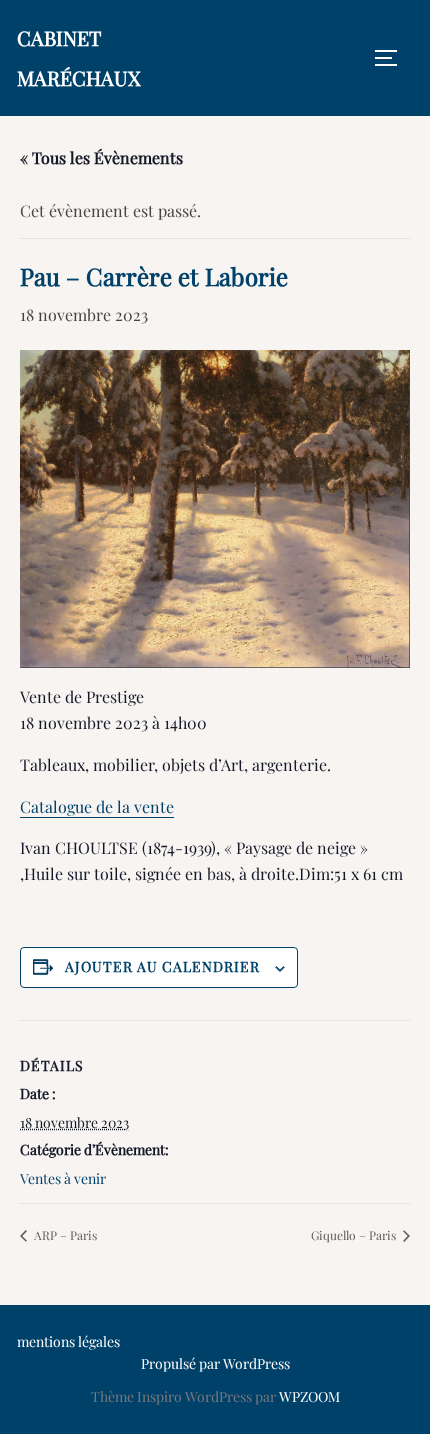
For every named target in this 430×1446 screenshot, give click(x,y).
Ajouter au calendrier (162, 966)
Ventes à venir (63, 1178)
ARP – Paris (64, 1235)
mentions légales (68, 1341)
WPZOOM (309, 1396)
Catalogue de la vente (97, 806)
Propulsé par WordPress (215, 1363)
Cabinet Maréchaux (79, 57)
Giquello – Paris (355, 1235)
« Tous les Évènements (101, 157)
